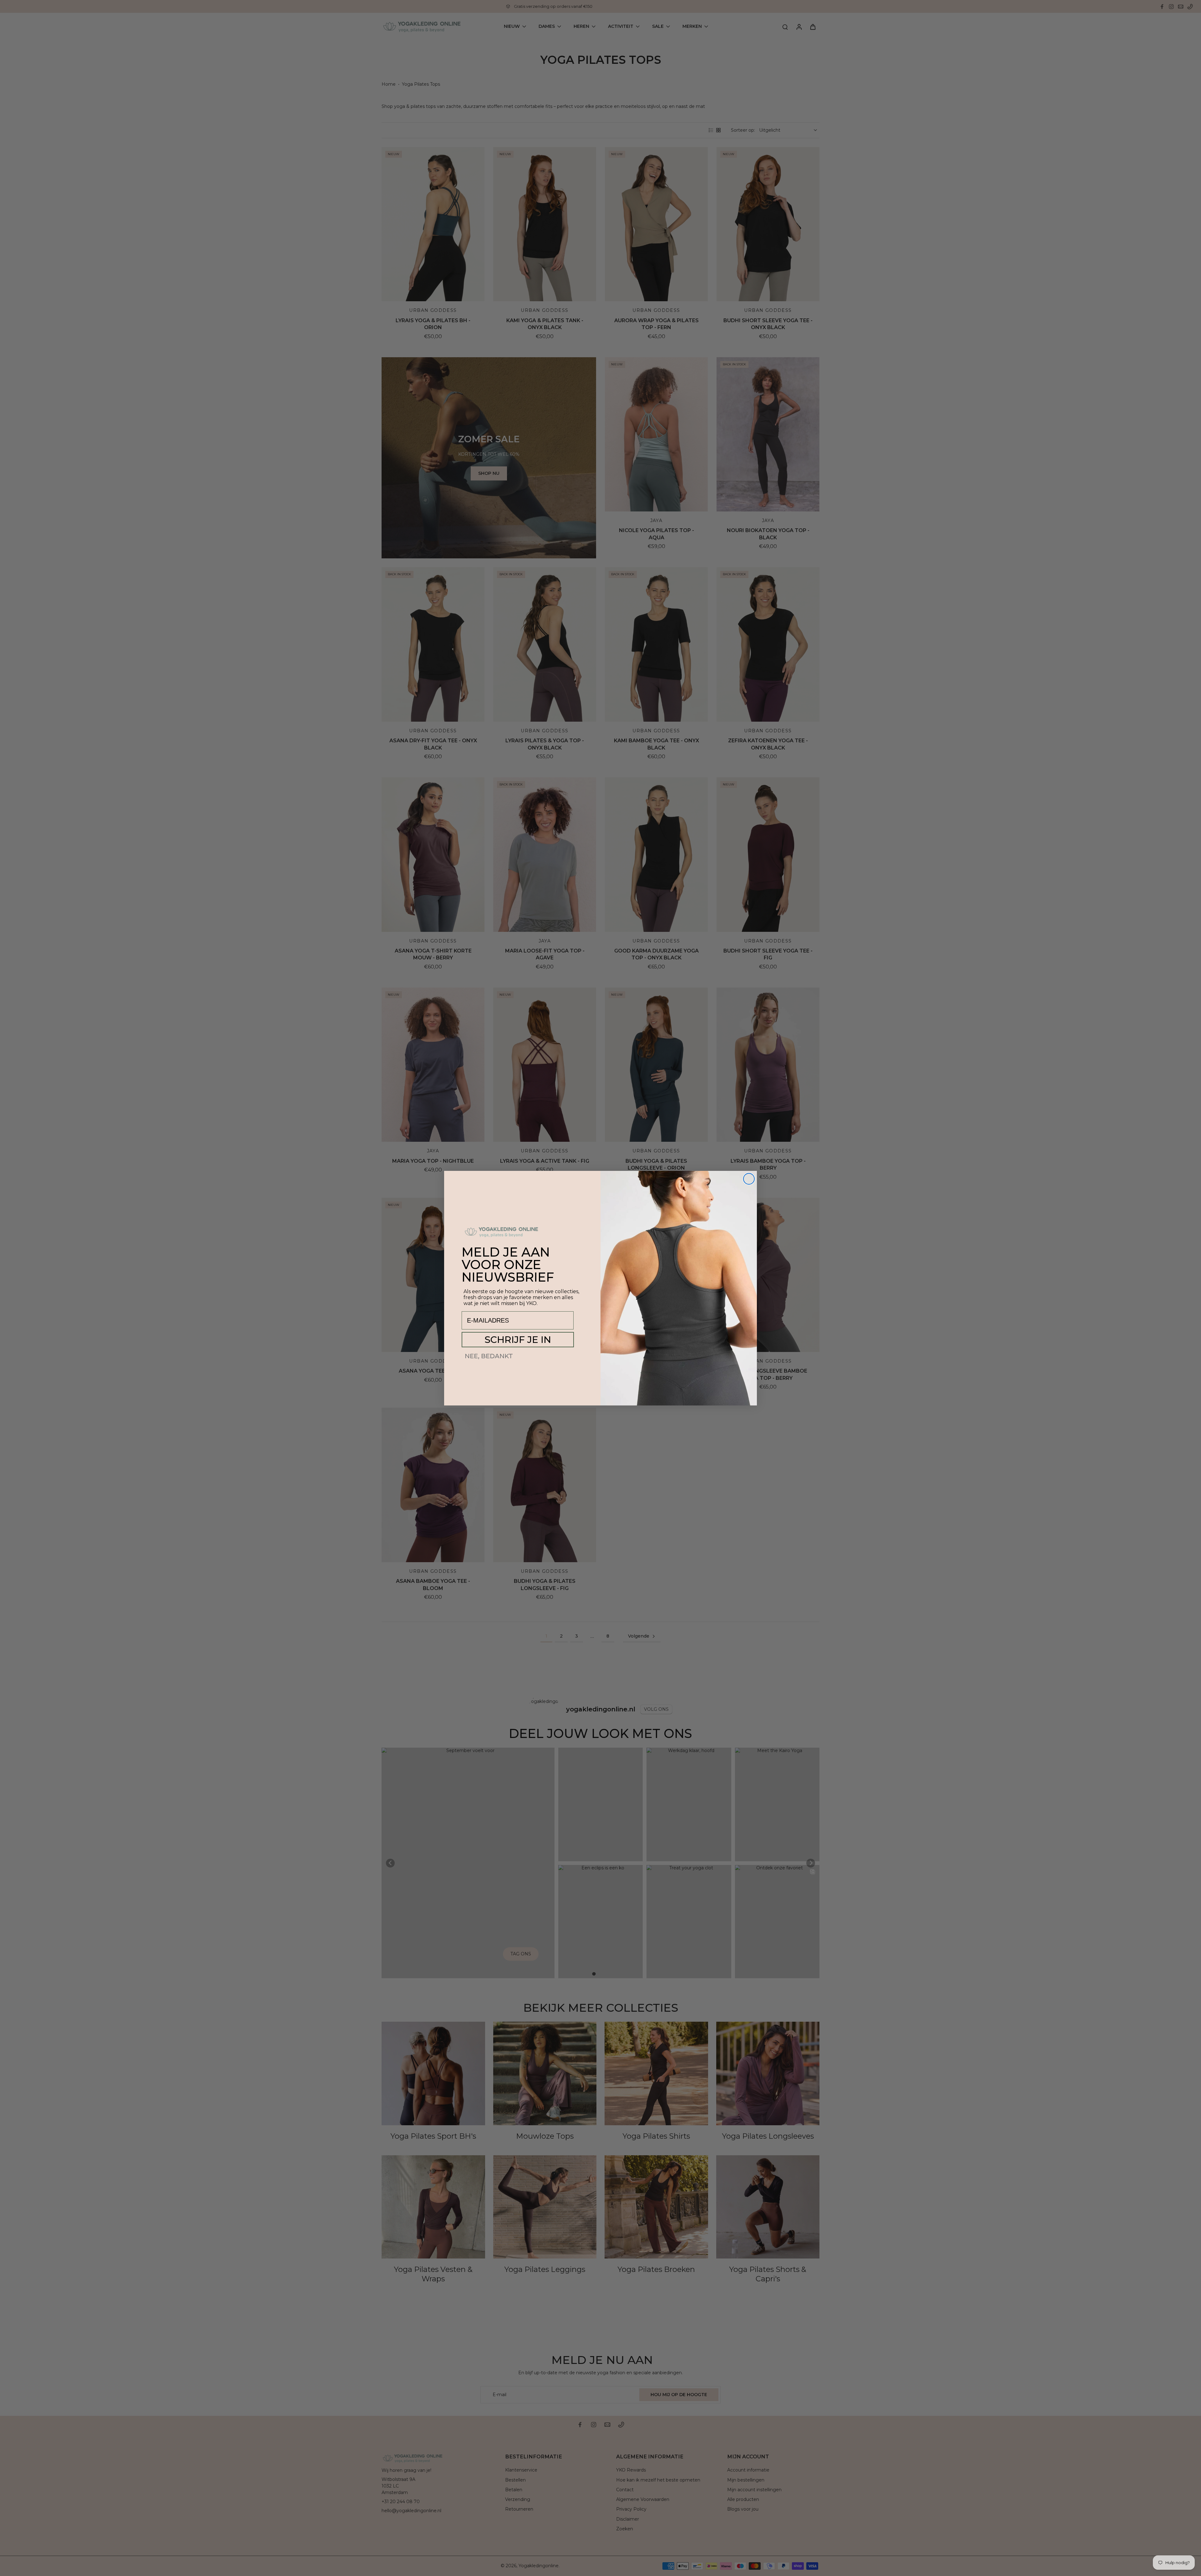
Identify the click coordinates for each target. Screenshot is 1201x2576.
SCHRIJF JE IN (518, 1340)
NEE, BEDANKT (489, 1356)
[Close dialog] (749, 1179)
